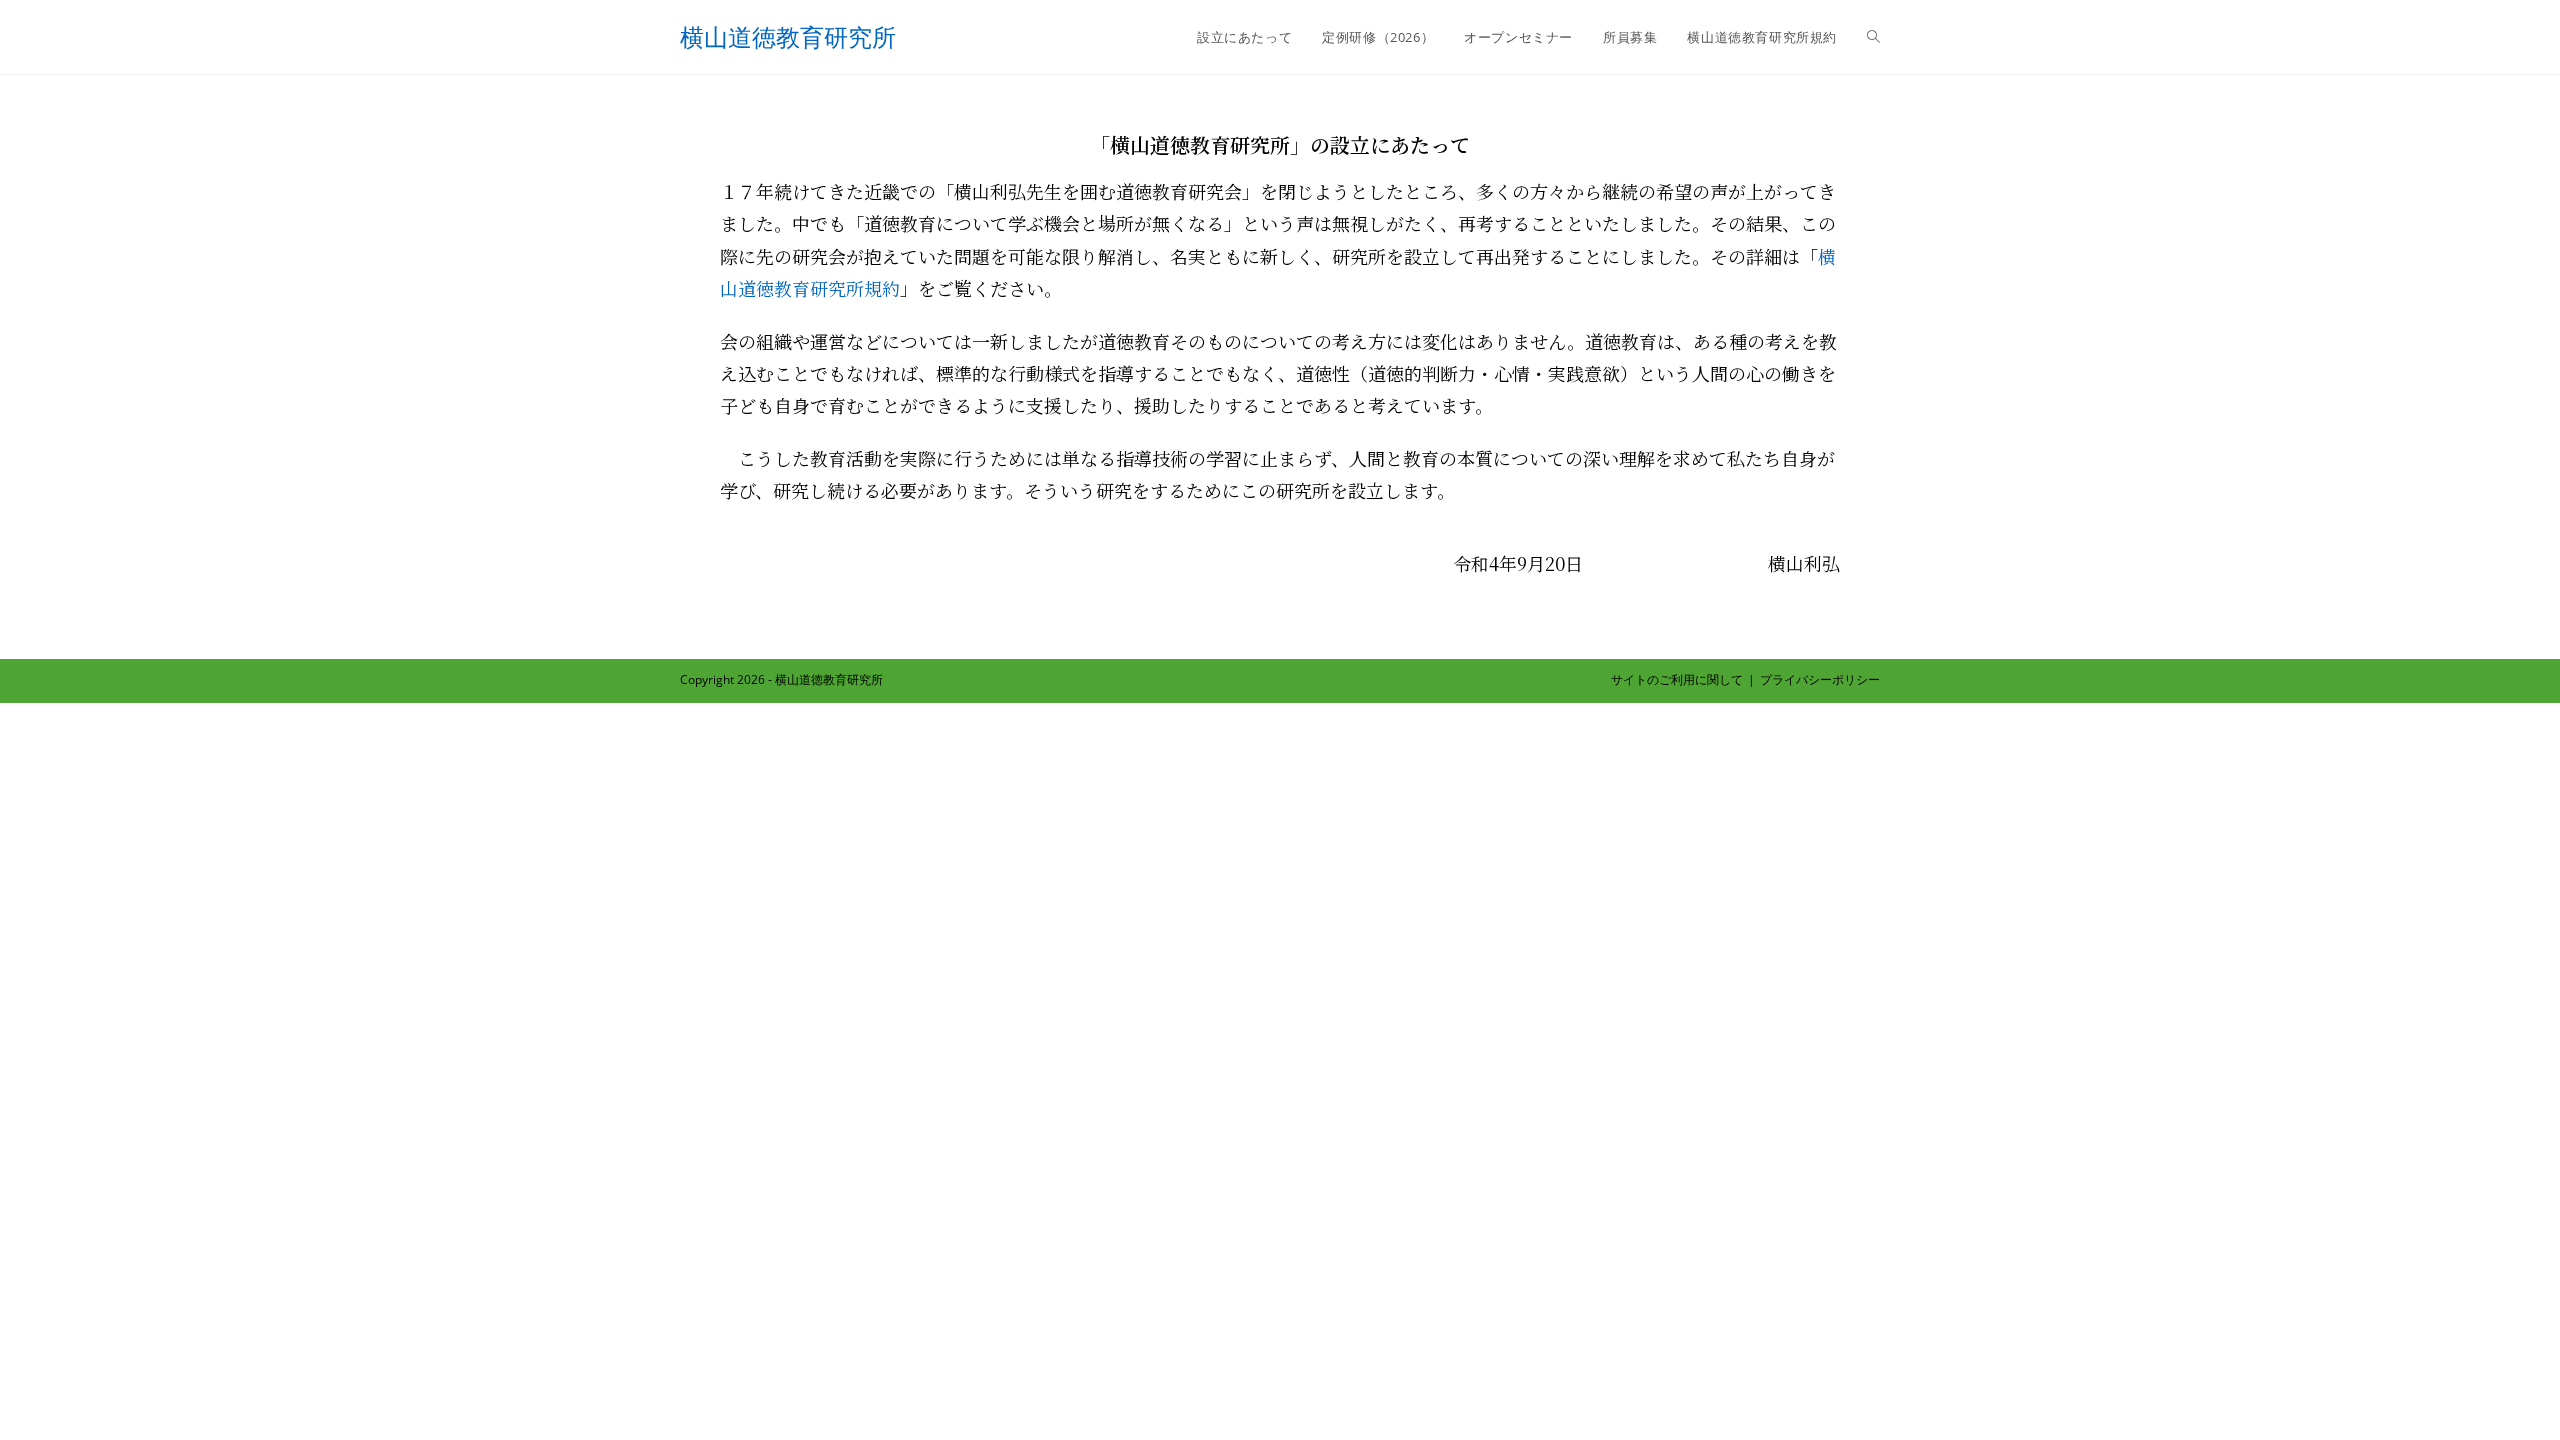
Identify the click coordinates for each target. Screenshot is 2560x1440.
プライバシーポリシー (1820, 679)
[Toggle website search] (1873, 37)
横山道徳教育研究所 (788, 36)
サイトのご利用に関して (1677, 679)
